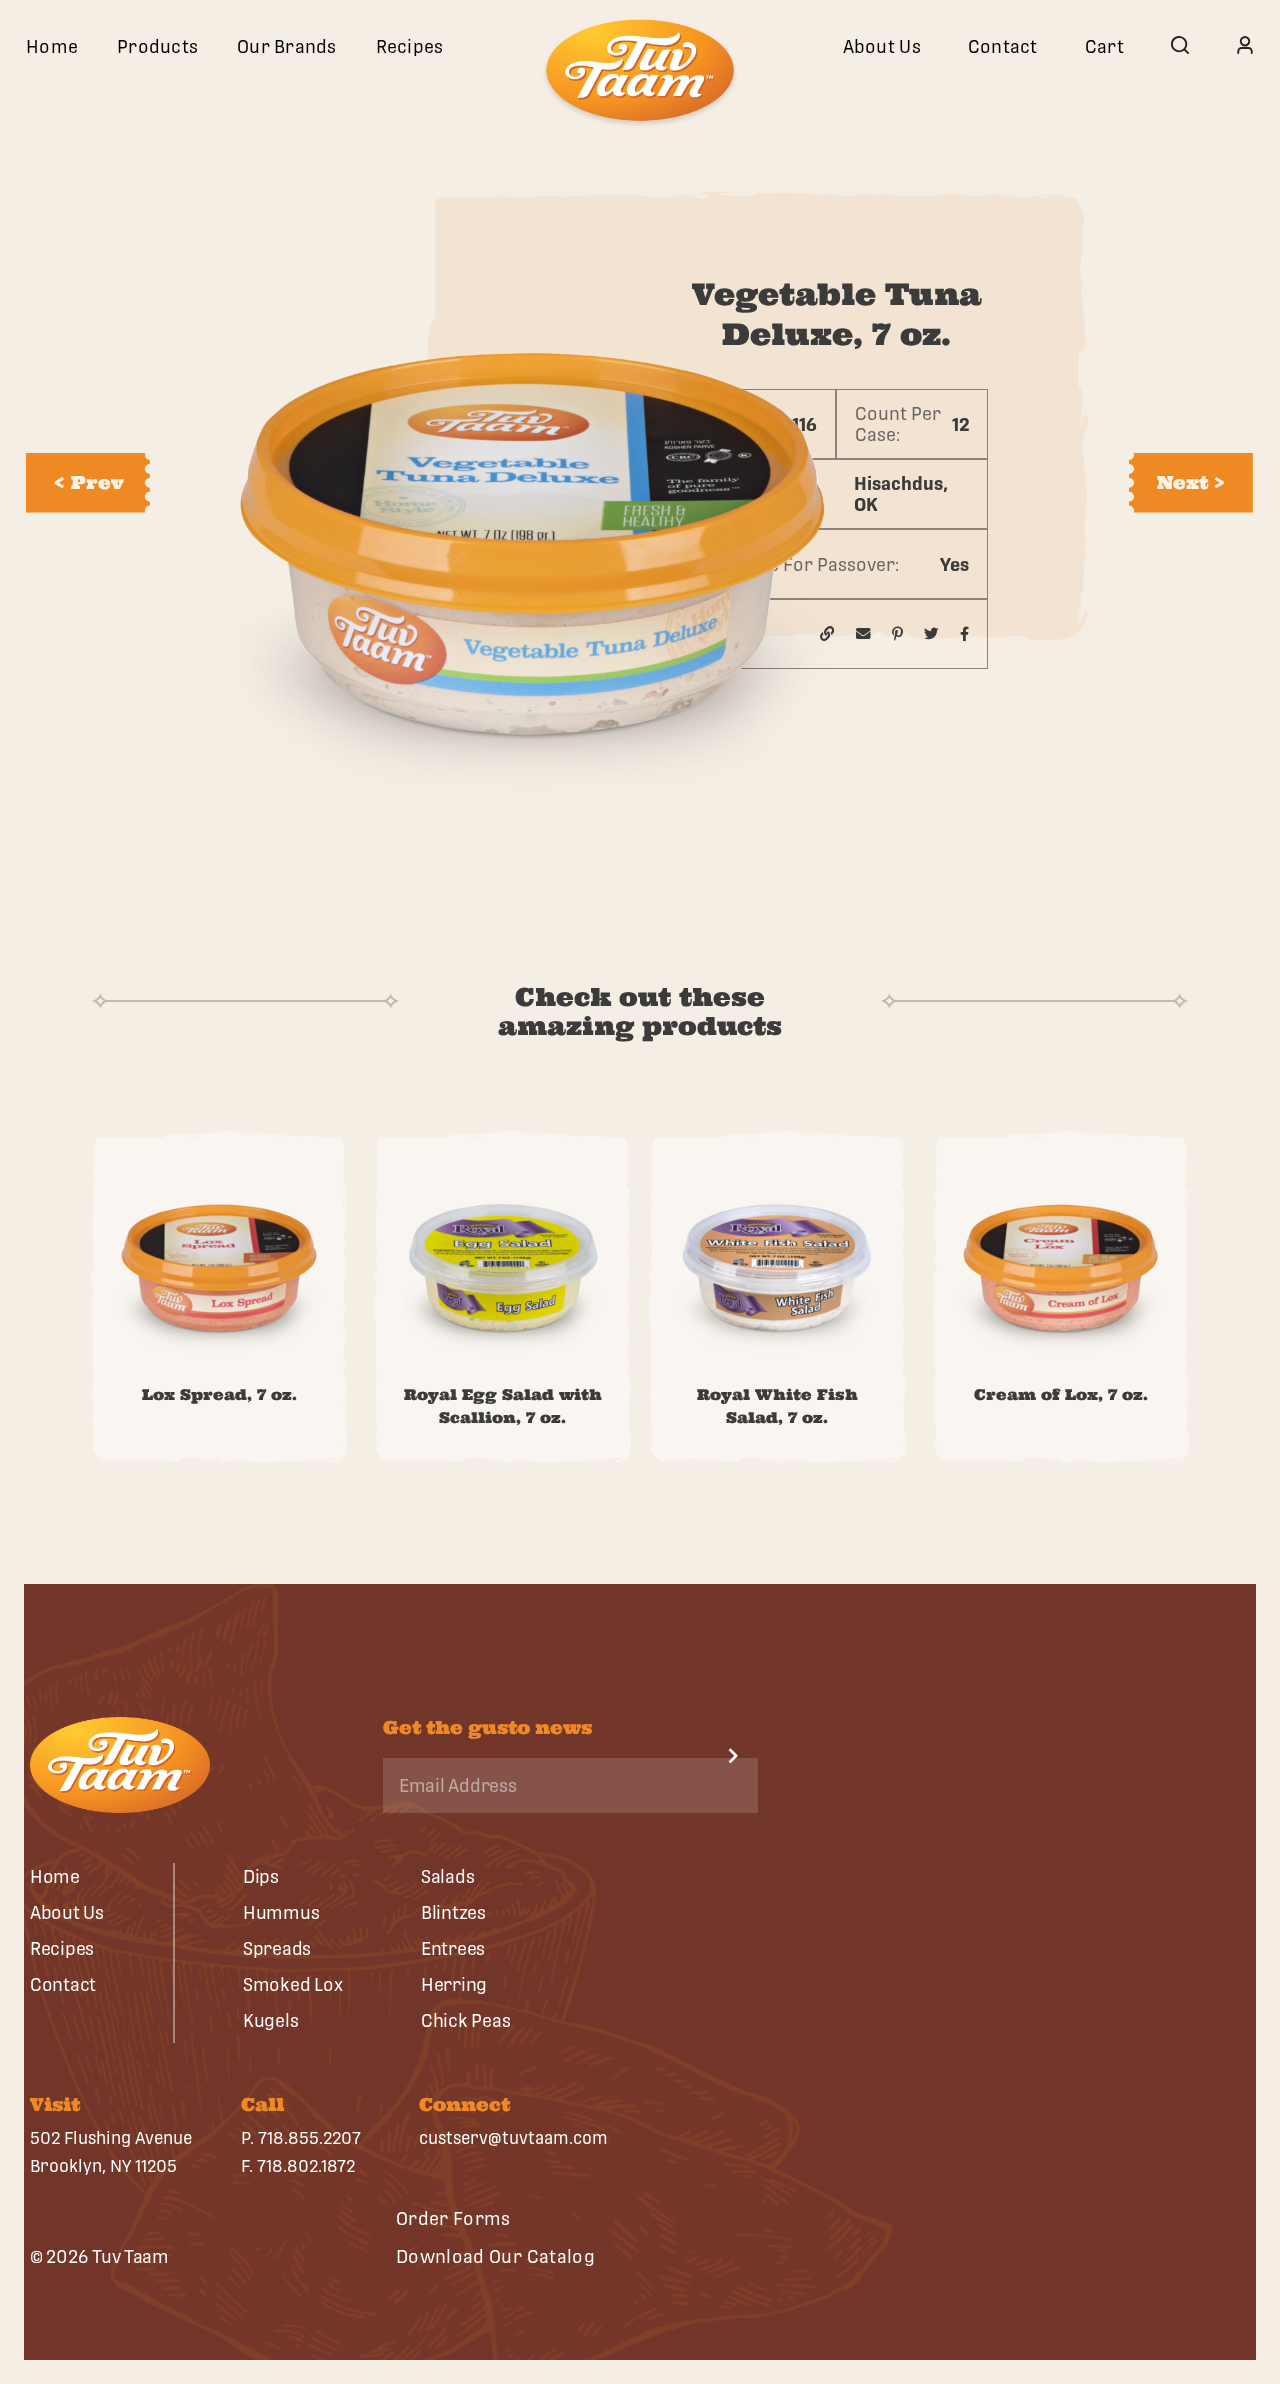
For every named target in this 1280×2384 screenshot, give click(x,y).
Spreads (277, 1948)
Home (52, 46)
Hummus (281, 1912)
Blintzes (453, 1912)
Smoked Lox (292, 1984)
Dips (261, 1876)
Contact (1003, 46)
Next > (1191, 482)
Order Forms (453, 2218)
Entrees (453, 1948)
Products (157, 46)
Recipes (410, 46)
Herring (454, 1984)
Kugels (270, 2020)
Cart (1104, 46)
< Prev (88, 482)
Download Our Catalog (495, 2256)
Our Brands (287, 46)
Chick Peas (465, 2020)
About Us (882, 46)
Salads (447, 1876)
